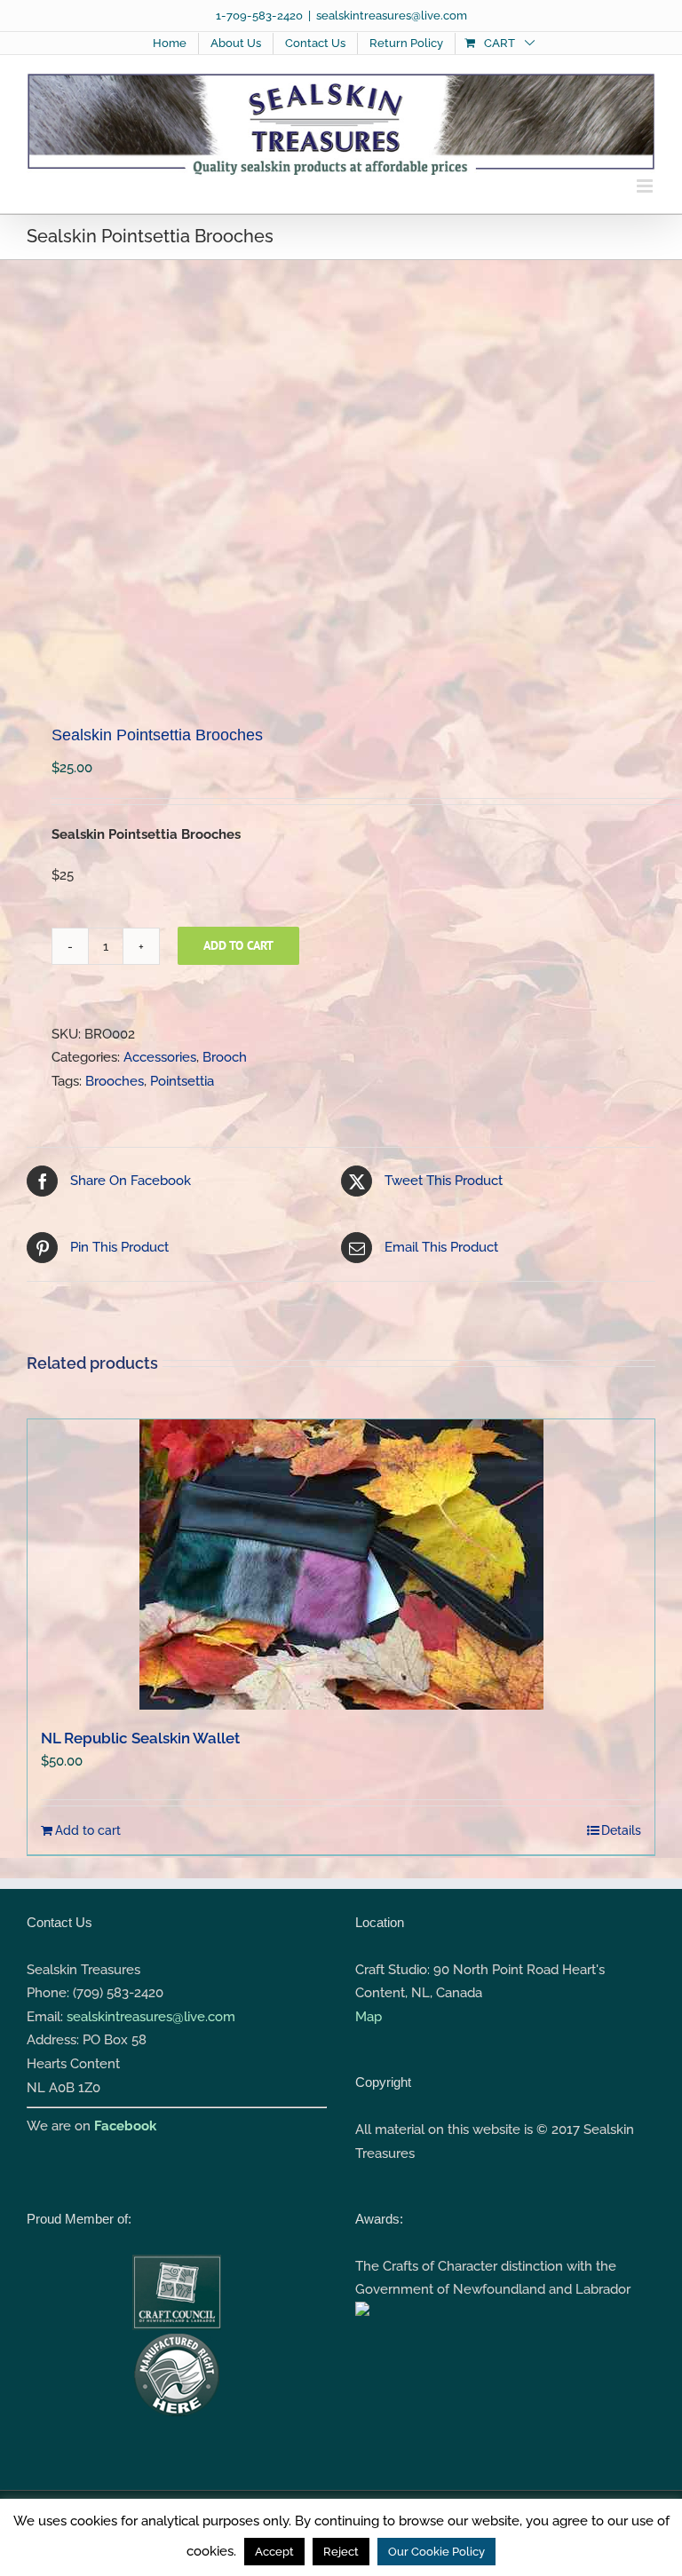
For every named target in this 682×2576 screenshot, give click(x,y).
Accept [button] (274, 2552)
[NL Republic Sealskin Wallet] (341, 1565)
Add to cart (238, 945)
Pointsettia (182, 1081)
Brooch (225, 1057)
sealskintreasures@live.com (392, 16)
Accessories (160, 1057)
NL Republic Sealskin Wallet (140, 1738)
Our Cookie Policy (436, 2552)
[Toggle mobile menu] (646, 186)
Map (369, 2017)
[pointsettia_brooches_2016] (341, 482)
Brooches (115, 1081)
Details (621, 1830)
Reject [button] (341, 2552)
